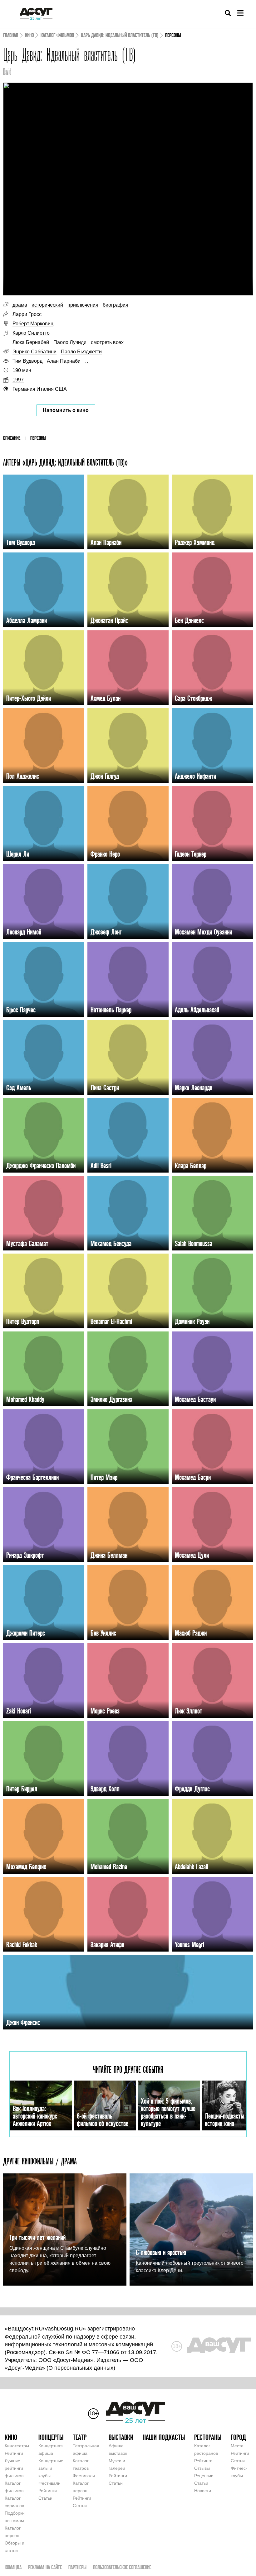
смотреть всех (107, 342)
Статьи (45, 2498)
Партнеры (77, 2567)
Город (238, 2437)
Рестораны (208, 2437)
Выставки (121, 2437)
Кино (29, 35)
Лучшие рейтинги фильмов (14, 2468)
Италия (45, 389)
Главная (11, 35)
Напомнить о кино (66, 410)
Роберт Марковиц (33, 324)
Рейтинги (14, 2453)
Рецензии (204, 2476)
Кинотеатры (17, 2446)
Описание (12, 438)
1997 (18, 380)
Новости (203, 2491)
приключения (83, 305)
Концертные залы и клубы (51, 2468)
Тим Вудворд (27, 361)
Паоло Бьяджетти (81, 352)
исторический (47, 305)
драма (20, 305)
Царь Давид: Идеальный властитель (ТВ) (120, 35)
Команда (13, 2567)
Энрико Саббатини (34, 352)
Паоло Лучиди (70, 342)
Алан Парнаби (64, 361)
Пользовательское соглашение (122, 2567)
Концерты (51, 2437)
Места (237, 2446)
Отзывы (202, 2468)
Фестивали (49, 2483)
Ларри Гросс (27, 314)
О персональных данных (81, 2368)
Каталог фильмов (57, 35)
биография (116, 305)
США (61, 389)
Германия (24, 389)
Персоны (38, 438)
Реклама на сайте (45, 2567)
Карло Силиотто (31, 333)
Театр (80, 2437)
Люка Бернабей (31, 342)
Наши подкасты (164, 2437)
